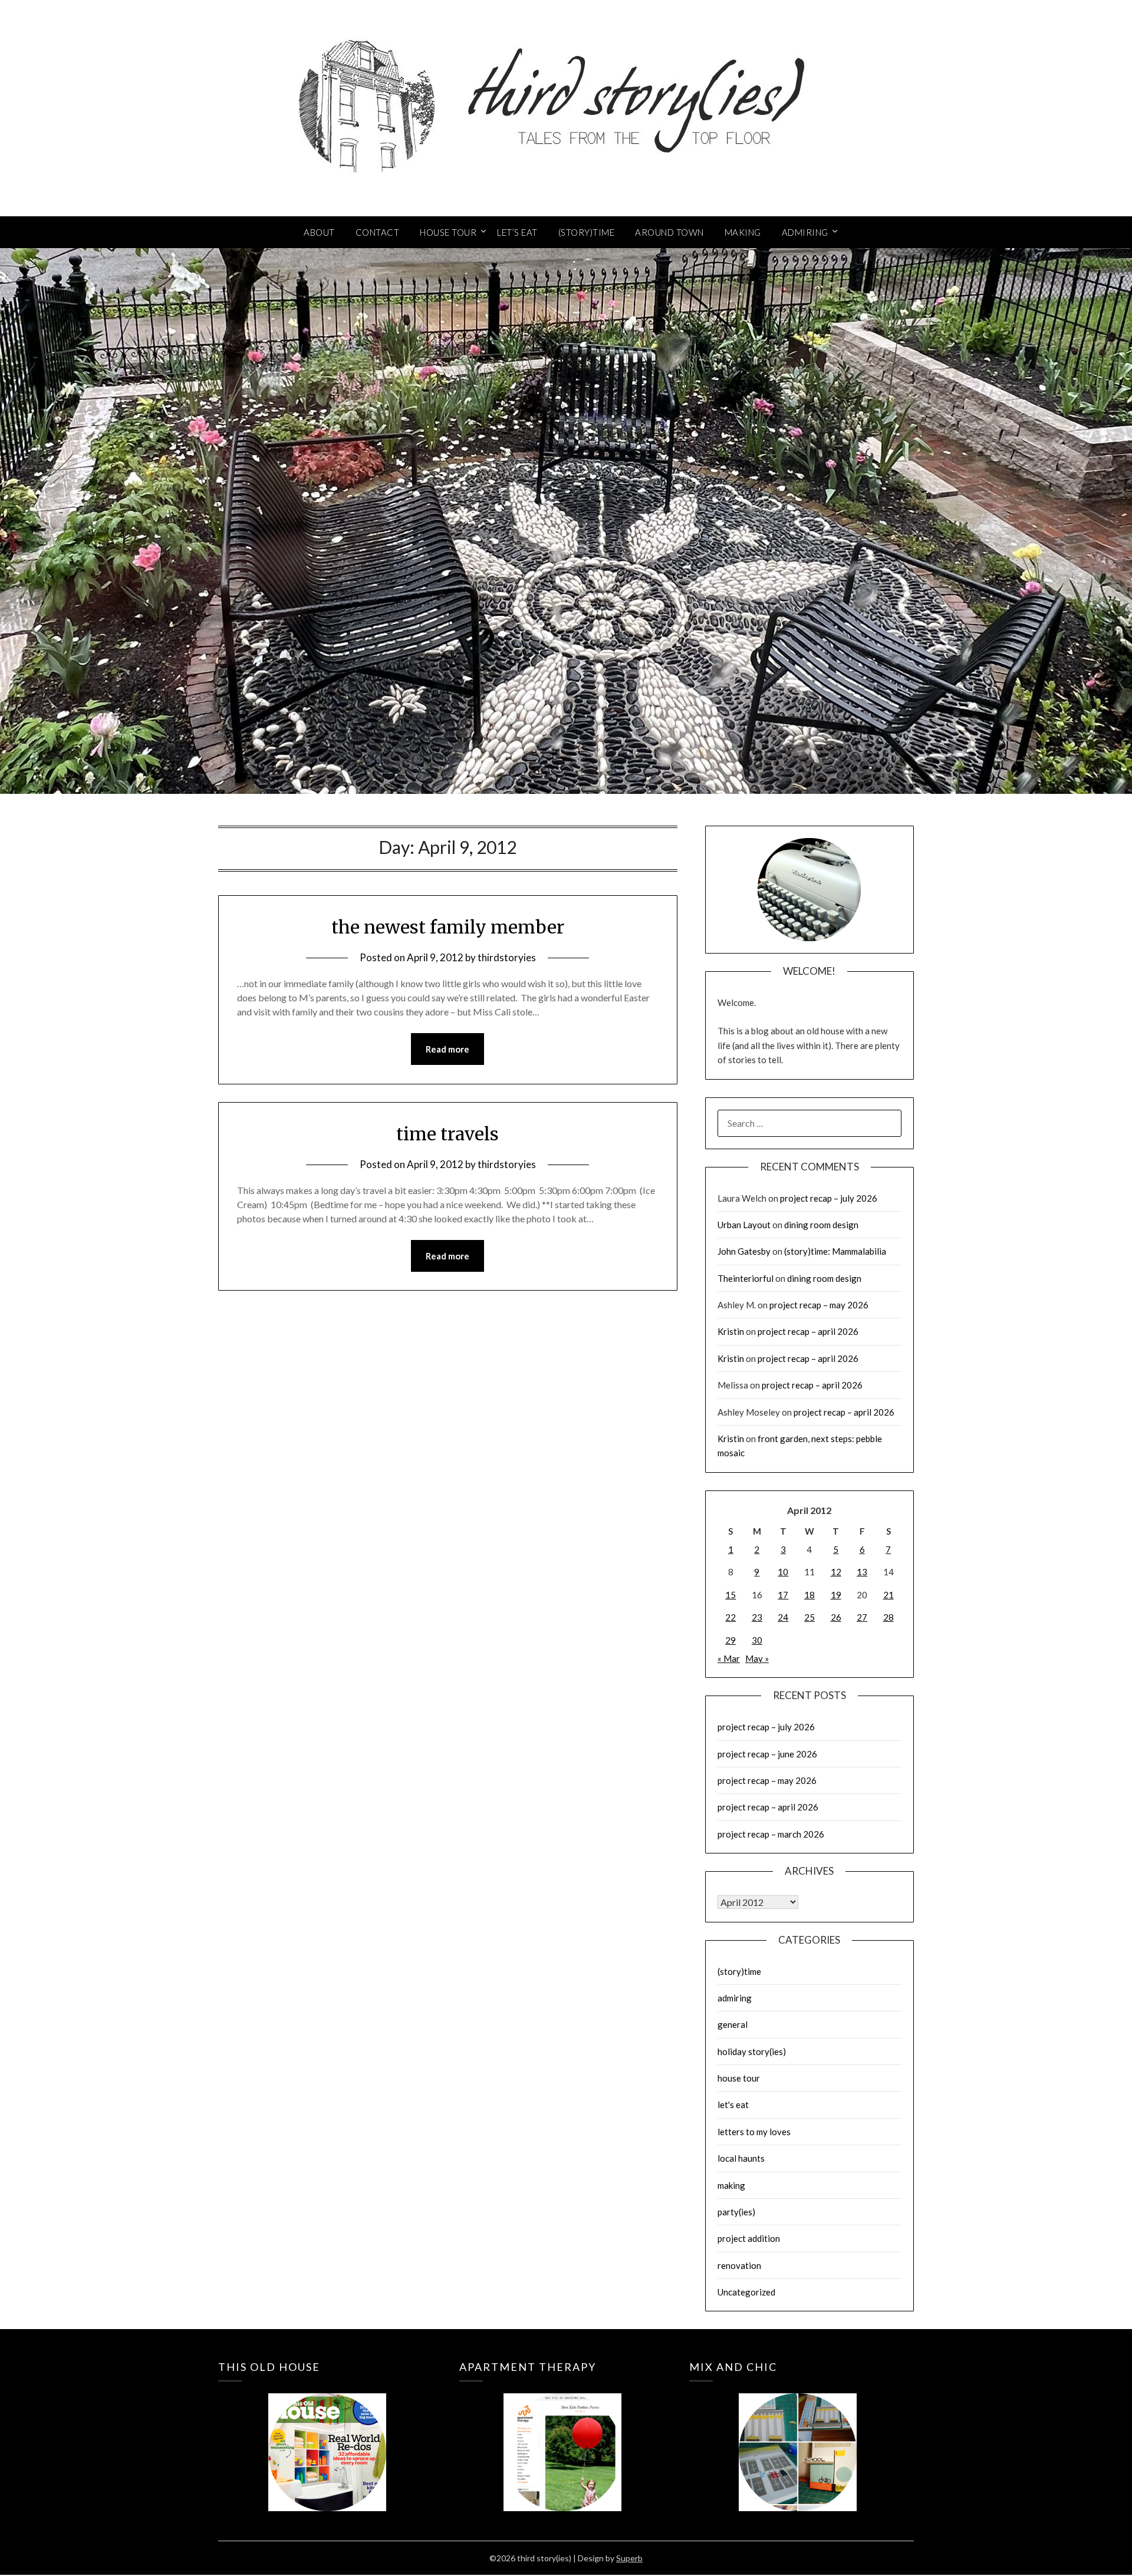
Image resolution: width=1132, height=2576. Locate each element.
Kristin (731, 1331)
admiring (735, 1998)
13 (862, 1572)
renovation (739, 2265)
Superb (629, 2558)
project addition (749, 2238)
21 (889, 1595)
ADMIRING (805, 232)
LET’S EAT (517, 232)
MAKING (743, 232)
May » (757, 1658)
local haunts (741, 2158)
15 (730, 1595)
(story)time (739, 1971)
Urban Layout (744, 1225)
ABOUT (319, 232)
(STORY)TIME (587, 232)
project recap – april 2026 (808, 1331)
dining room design (821, 1225)
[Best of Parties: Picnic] (562, 2435)
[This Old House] (327, 2435)
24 (783, 1617)
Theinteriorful (746, 1278)
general (733, 2024)
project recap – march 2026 (771, 1834)
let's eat (733, 2105)
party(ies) (736, 2212)
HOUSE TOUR (448, 232)
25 (809, 1617)
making (731, 2185)
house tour (739, 2078)
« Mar (729, 1658)
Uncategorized (746, 2292)
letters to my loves (754, 2132)
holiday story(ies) (752, 2051)
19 (836, 1595)
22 (730, 1617)
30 (757, 1640)
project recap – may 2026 (819, 1305)
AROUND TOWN (669, 232)
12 (836, 1572)
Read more (447, 1049)
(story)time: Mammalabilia (835, 1251)
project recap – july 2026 (829, 1198)
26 (836, 1617)
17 (783, 1595)
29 (730, 1640)
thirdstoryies (507, 957)
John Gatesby (744, 1251)
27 (862, 1617)
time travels (447, 1134)
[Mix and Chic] (798, 2435)
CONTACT (378, 232)
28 (889, 1617)
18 (809, 1595)
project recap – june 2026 (767, 1754)
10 (783, 1572)
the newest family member (448, 927)
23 (757, 1617)
